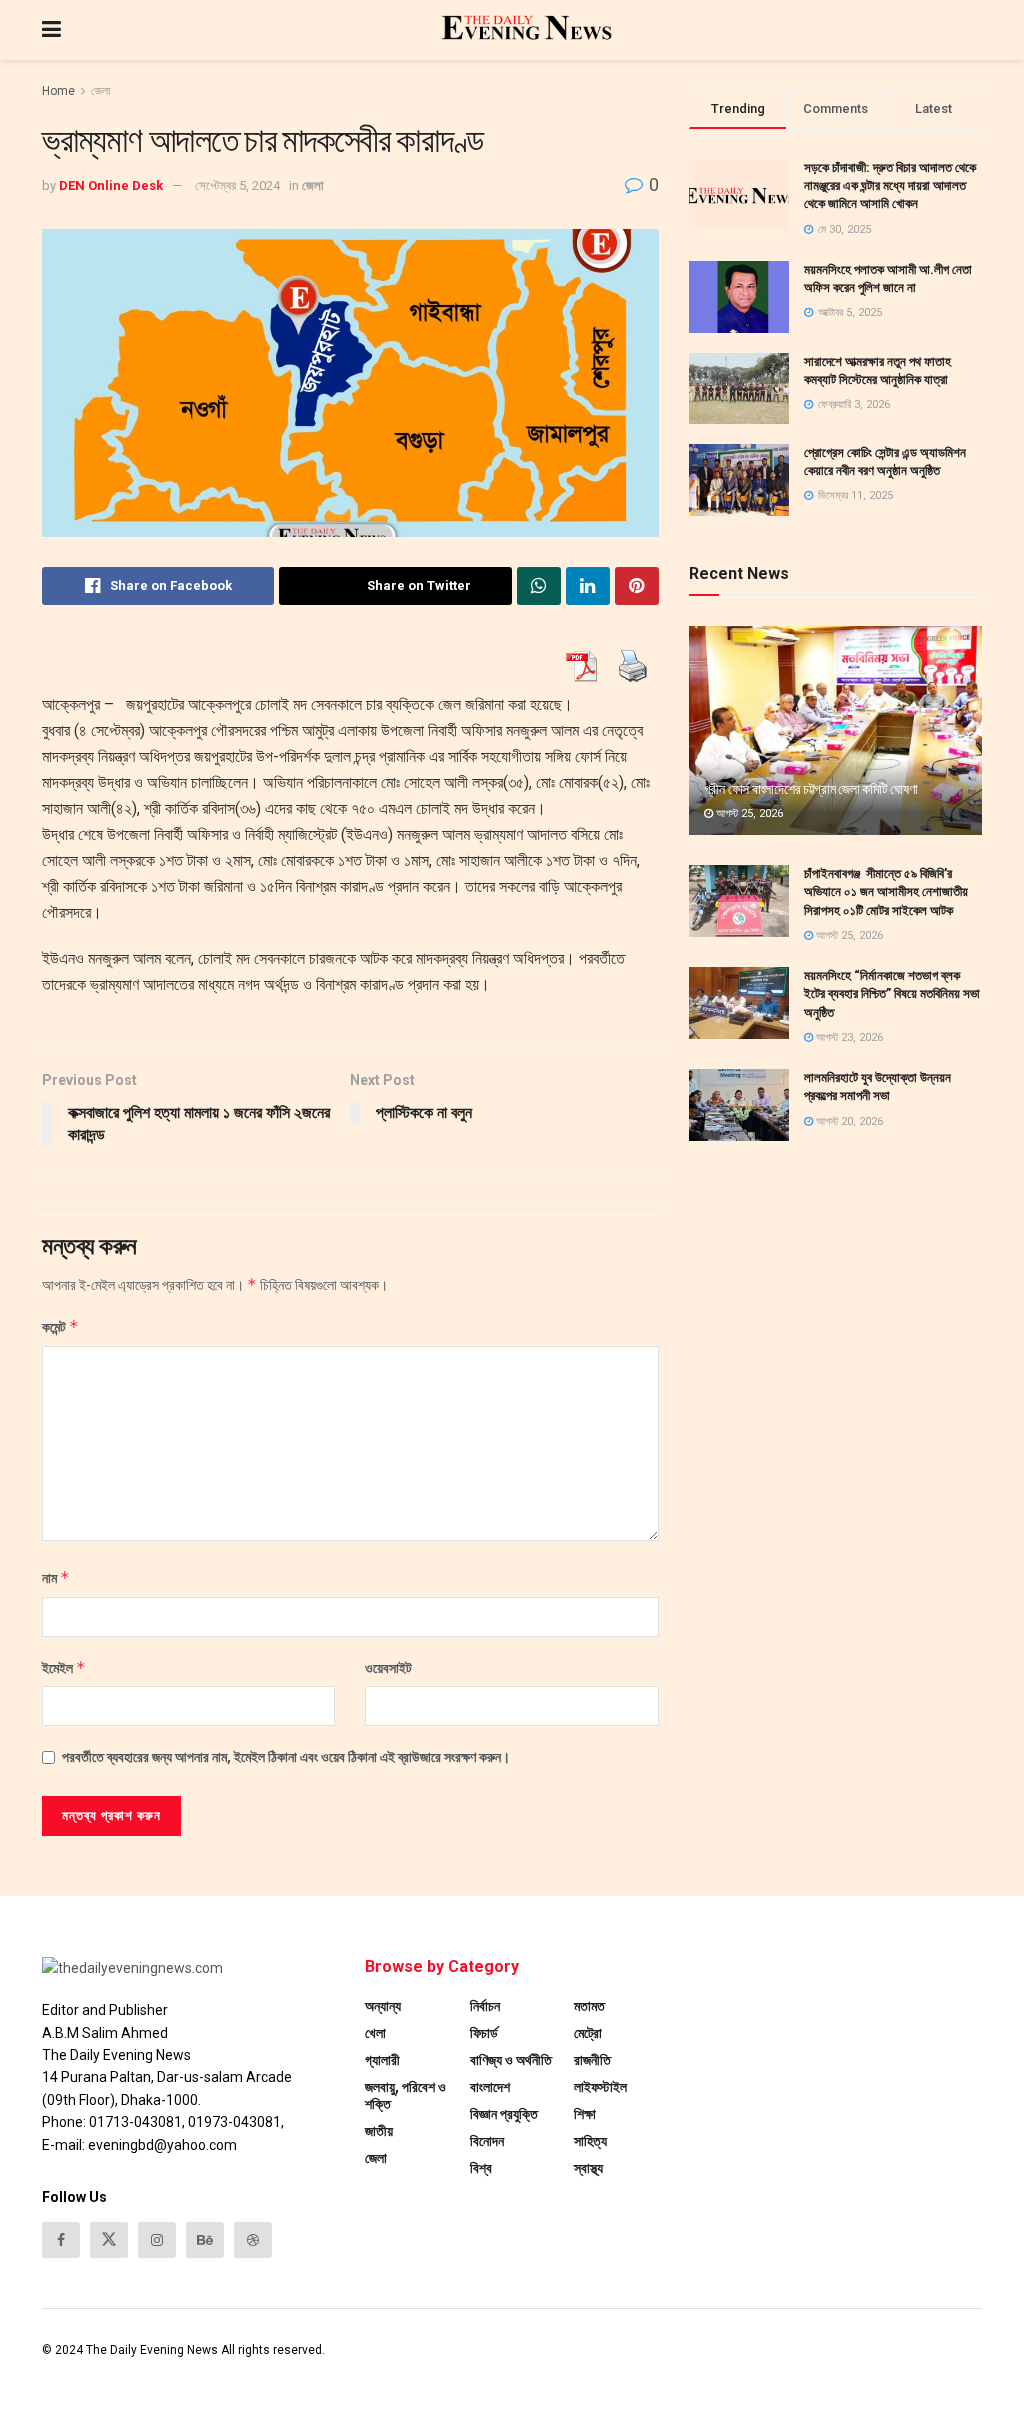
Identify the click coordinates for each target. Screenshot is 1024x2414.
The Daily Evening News (152, 2350)
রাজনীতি (592, 2060)
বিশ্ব (481, 2168)
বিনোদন (487, 2141)
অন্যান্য (383, 2006)
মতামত (589, 2006)
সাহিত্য (590, 2141)
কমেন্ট (60, 1326)
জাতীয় (379, 2131)
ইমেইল (64, 1667)
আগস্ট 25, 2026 (748, 813)
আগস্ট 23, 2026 (848, 1037)
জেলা (100, 91)
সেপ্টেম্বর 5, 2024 (237, 185)
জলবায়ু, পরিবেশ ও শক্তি (405, 2095)
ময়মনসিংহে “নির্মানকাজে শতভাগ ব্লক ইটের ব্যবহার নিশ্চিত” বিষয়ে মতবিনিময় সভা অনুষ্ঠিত (892, 993)
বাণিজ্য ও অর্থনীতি (511, 2060)
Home (58, 91)
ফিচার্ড (484, 2033)
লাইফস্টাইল (600, 2087)
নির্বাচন (485, 2006)
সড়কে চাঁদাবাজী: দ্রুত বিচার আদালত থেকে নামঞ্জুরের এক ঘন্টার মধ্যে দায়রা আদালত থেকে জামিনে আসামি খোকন (890, 185)
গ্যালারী (382, 2060)
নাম (56, 1577)
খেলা (375, 2033)
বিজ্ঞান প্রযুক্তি (504, 2114)
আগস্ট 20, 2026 (848, 1121)
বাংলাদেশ (490, 2087)
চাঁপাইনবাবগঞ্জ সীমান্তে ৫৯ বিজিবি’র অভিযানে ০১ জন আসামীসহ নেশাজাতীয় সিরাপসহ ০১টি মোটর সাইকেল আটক (886, 891)
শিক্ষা (585, 2114)
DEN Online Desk (111, 185)
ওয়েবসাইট (388, 1668)
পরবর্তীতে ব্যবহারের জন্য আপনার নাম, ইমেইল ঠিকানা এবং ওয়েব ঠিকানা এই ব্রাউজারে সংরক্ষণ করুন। (286, 1757)
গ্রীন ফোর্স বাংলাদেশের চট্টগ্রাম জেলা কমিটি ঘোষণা (811, 789)
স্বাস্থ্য (588, 2168)
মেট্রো (588, 2033)
